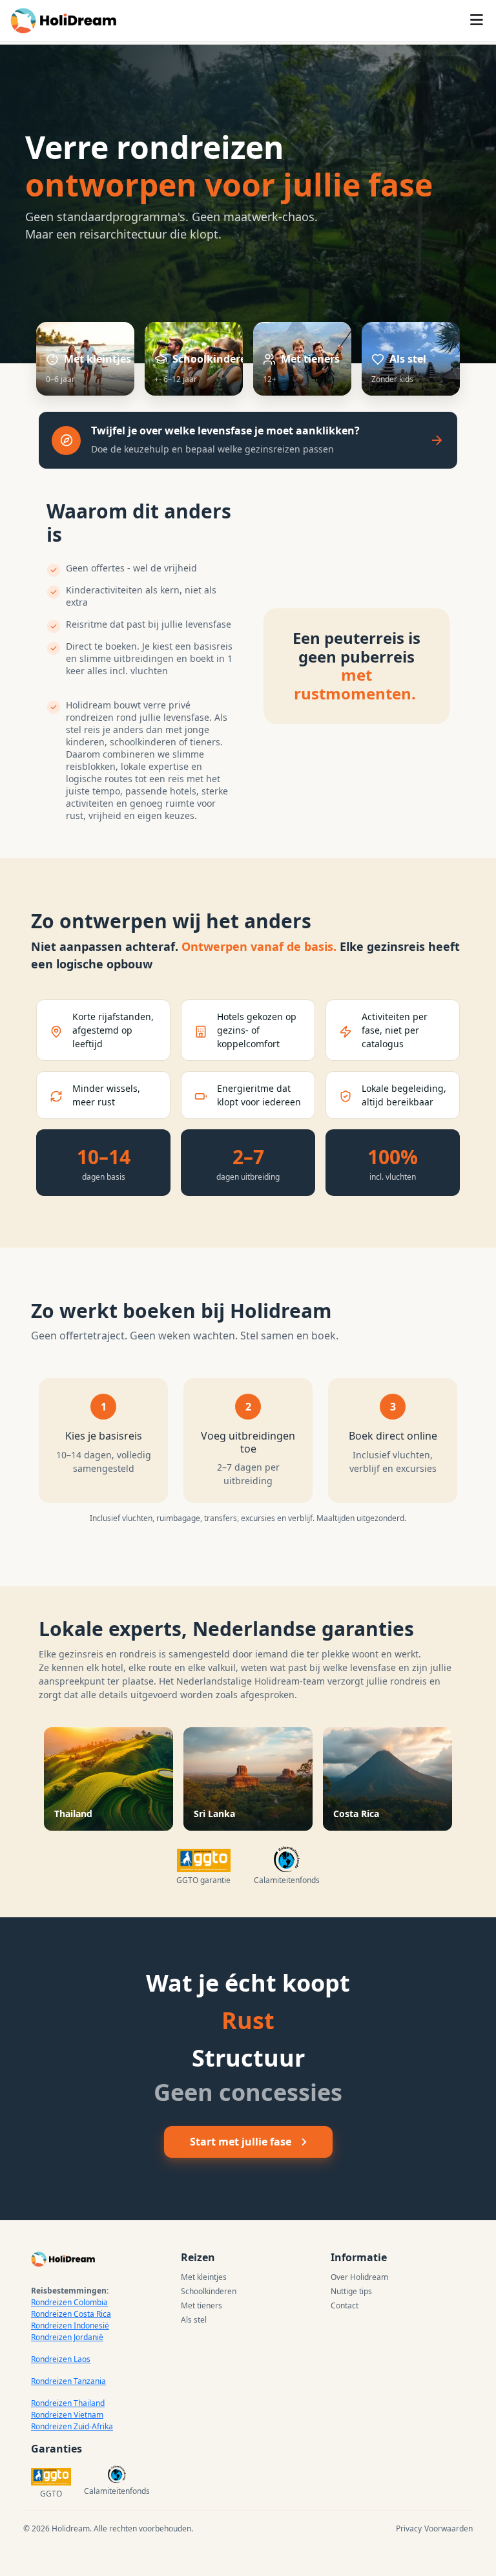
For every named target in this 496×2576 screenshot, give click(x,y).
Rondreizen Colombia (69, 2302)
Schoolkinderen (209, 2291)
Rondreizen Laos (61, 2359)
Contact (345, 2305)
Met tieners (201, 2305)
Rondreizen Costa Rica (71, 2314)
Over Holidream (359, 2277)
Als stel (194, 2320)
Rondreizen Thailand (68, 2403)
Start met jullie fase (241, 2142)
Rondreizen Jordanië (67, 2337)
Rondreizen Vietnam (67, 2415)
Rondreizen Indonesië (70, 2326)
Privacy (409, 2528)
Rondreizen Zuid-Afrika (72, 2426)
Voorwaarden (449, 2528)
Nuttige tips (351, 2291)
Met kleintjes (204, 2277)
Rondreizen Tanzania (68, 2381)
